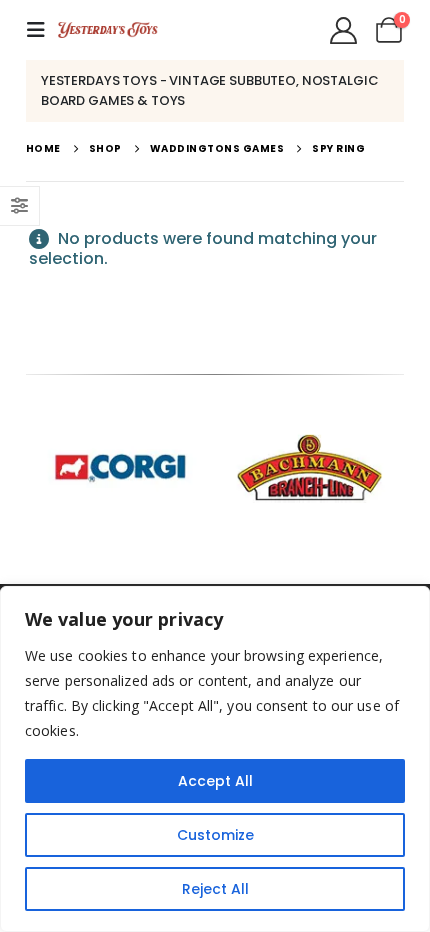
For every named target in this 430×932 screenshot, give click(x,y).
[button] (42, 30)
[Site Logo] (108, 30)
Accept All (215, 781)
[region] (215, 759)
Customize (215, 835)
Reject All (215, 889)
